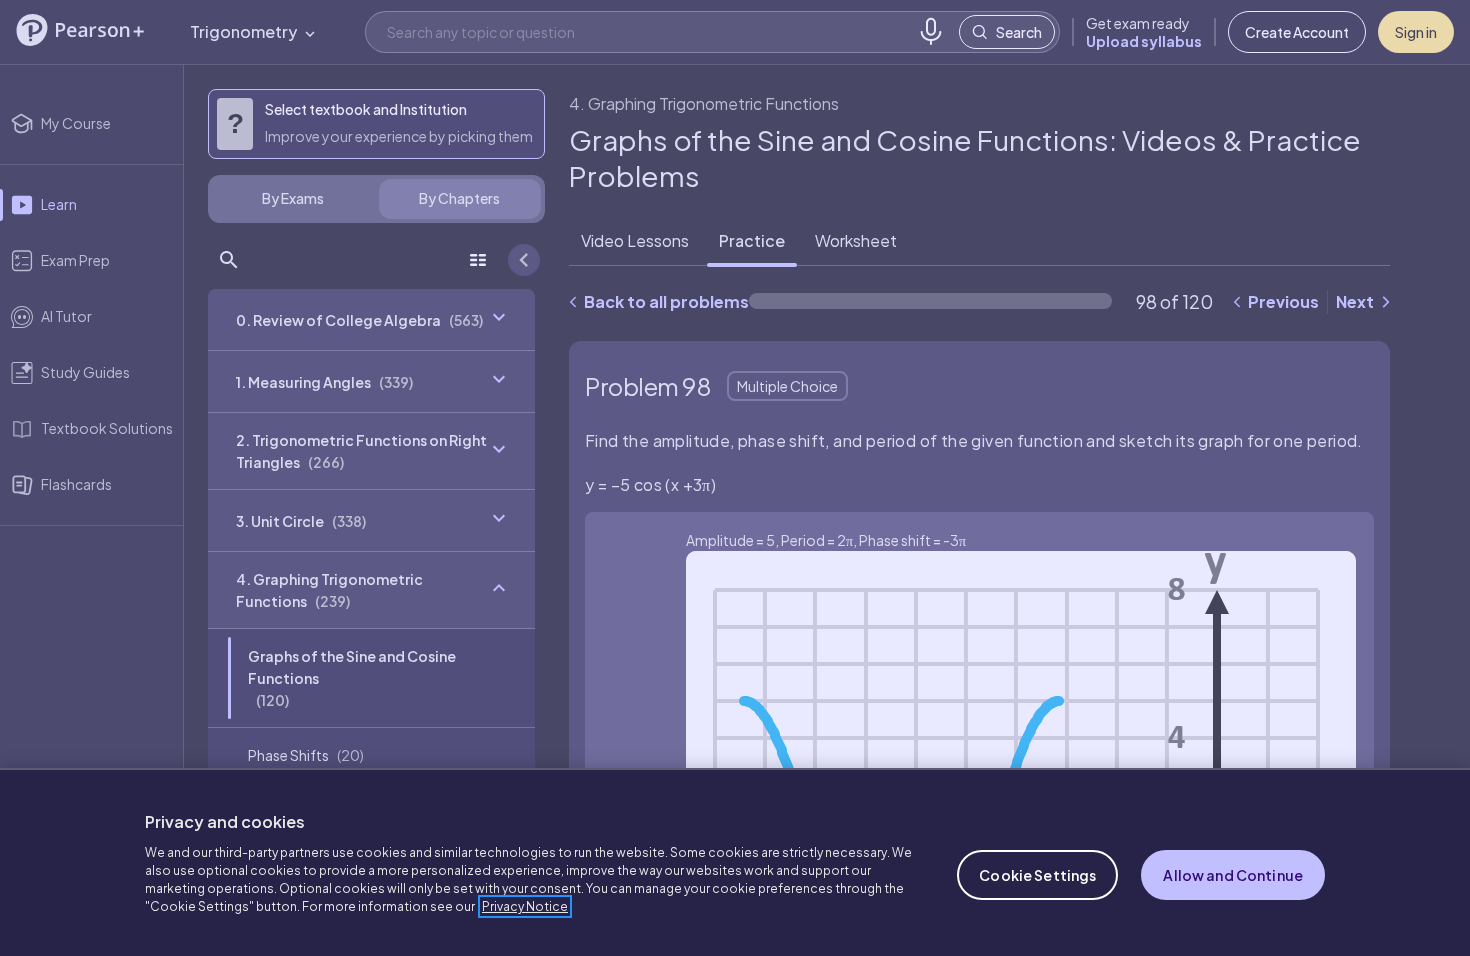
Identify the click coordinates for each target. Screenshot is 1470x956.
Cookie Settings (1037, 875)
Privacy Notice (525, 906)
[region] (735, 862)
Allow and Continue (1233, 875)
